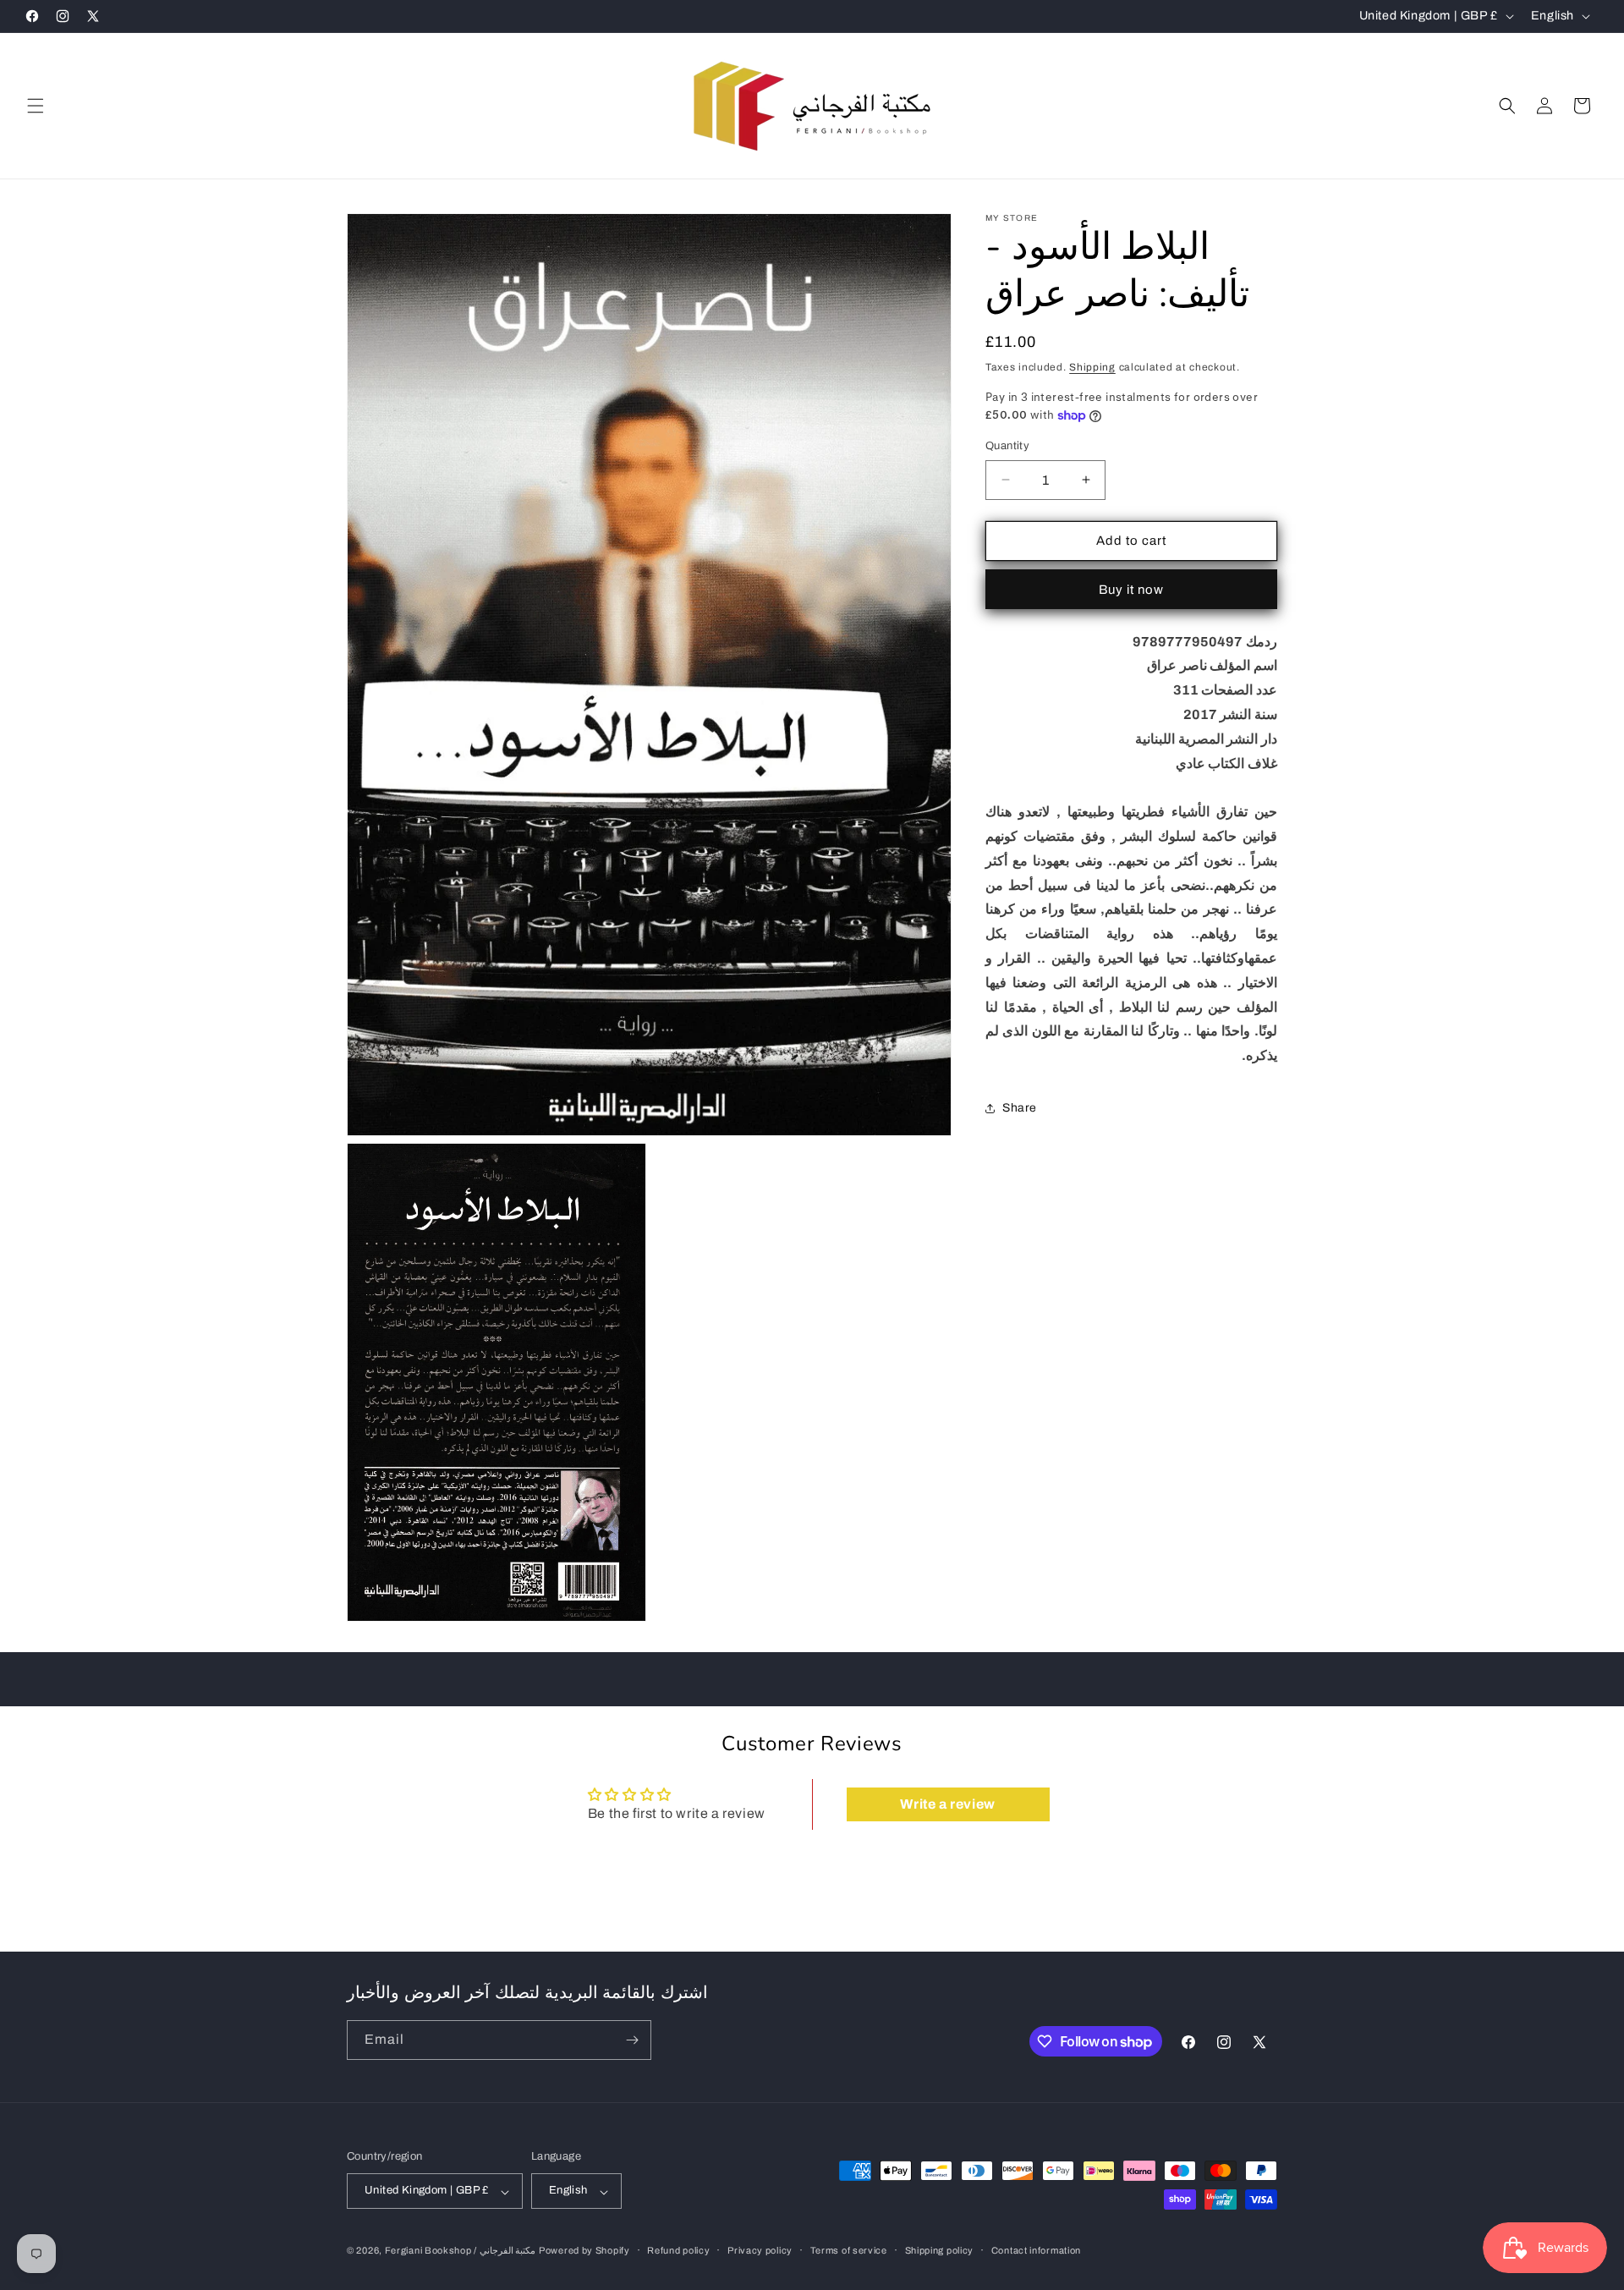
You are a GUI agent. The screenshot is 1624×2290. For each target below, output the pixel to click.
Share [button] (1020, 1109)
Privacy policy (760, 2250)
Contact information (1036, 2250)
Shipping (1092, 367)
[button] (36, 106)
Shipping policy (940, 2250)
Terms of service (849, 2250)
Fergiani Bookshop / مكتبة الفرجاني (461, 2251)
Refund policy (678, 2250)
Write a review (947, 1804)
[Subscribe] (632, 2040)
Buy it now (1131, 590)
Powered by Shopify (584, 2251)
